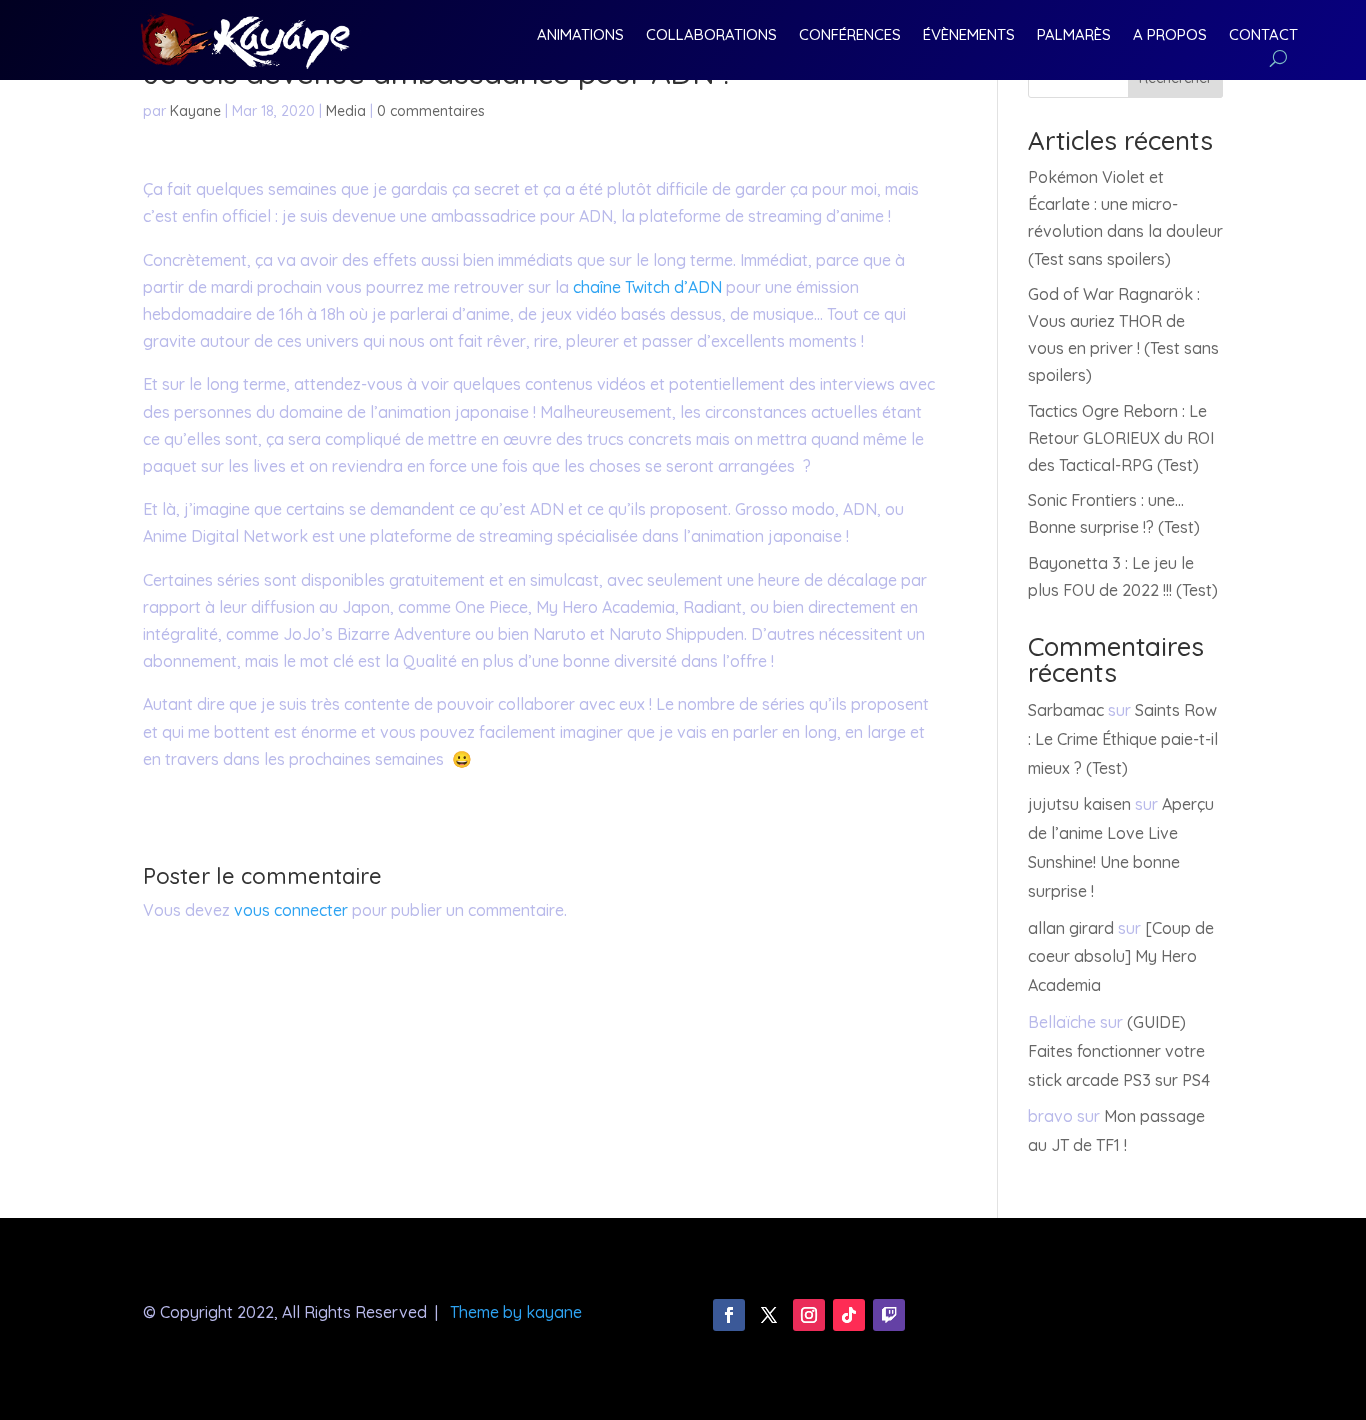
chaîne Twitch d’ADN (649, 287)
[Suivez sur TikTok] (849, 1315)
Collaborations (711, 36)
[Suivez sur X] (769, 1315)
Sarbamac (1066, 710)
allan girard (1071, 928)
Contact (1263, 36)
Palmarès (1074, 36)
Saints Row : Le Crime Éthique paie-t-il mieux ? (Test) (1123, 739)
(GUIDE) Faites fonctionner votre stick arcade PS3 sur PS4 (1119, 1051)
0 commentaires (431, 111)
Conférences (850, 36)
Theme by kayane (516, 1312)
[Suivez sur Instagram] (809, 1315)
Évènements (969, 36)
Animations (580, 36)
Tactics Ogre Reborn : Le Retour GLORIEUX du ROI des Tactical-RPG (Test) (1121, 438)
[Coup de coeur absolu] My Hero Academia (1121, 957)
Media (346, 111)
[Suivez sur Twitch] (889, 1315)
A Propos (1170, 36)
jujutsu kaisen (1079, 804)
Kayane (195, 111)
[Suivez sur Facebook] (729, 1315)
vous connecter (291, 910)
